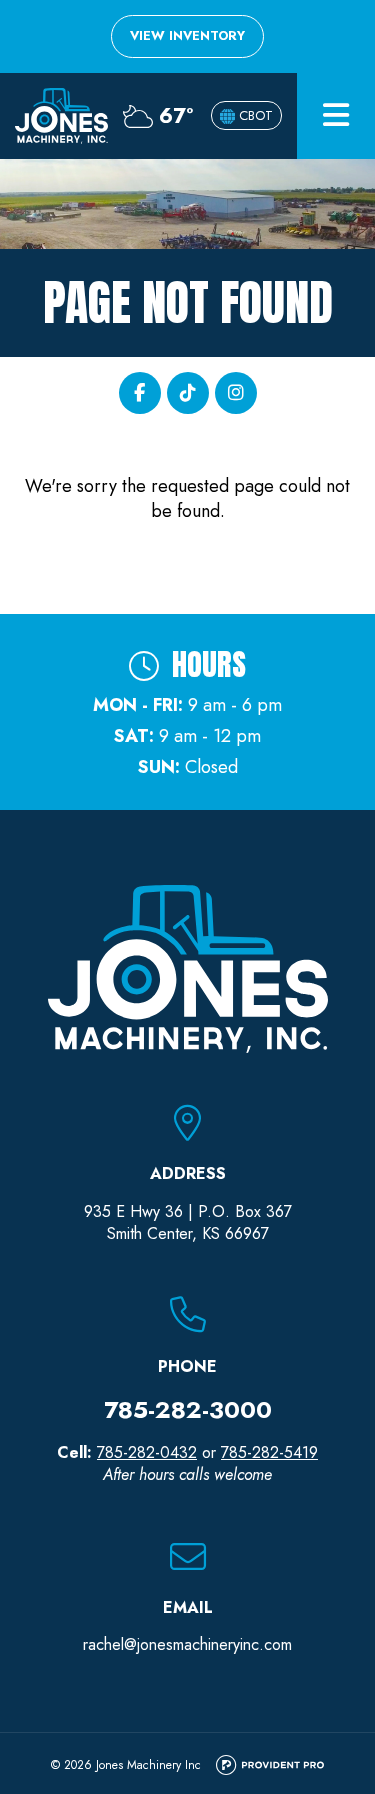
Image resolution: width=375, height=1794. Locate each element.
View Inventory (187, 35)
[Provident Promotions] (270, 1766)
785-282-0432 (147, 1452)
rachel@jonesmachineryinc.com (187, 1644)
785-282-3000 (188, 1409)
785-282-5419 (269, 1452)
